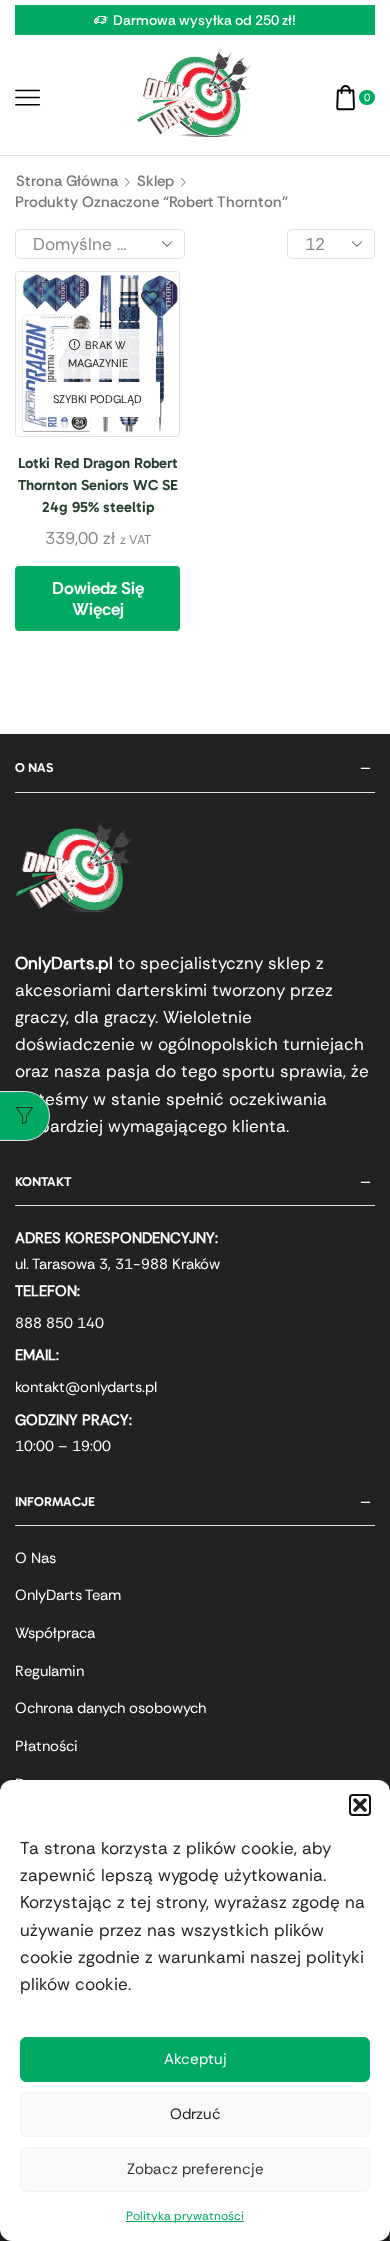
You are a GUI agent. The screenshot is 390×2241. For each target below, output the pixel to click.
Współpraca (55, 1633)
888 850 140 (59, 1323)
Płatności (46, 1746)
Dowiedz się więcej (98, 598)
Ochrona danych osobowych (110, 1708)
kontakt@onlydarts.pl (86, 1387)
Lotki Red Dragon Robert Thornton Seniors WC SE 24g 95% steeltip (98, 485)
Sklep (155, 181)
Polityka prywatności (185, 2216)
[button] (360, 1805)
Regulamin (49, 1671)
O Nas (35, 1558)
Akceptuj (195, 2059)
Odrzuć (195, 2114)
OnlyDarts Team (68, 1595)
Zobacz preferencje (195, 2169)
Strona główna (67, 181)
